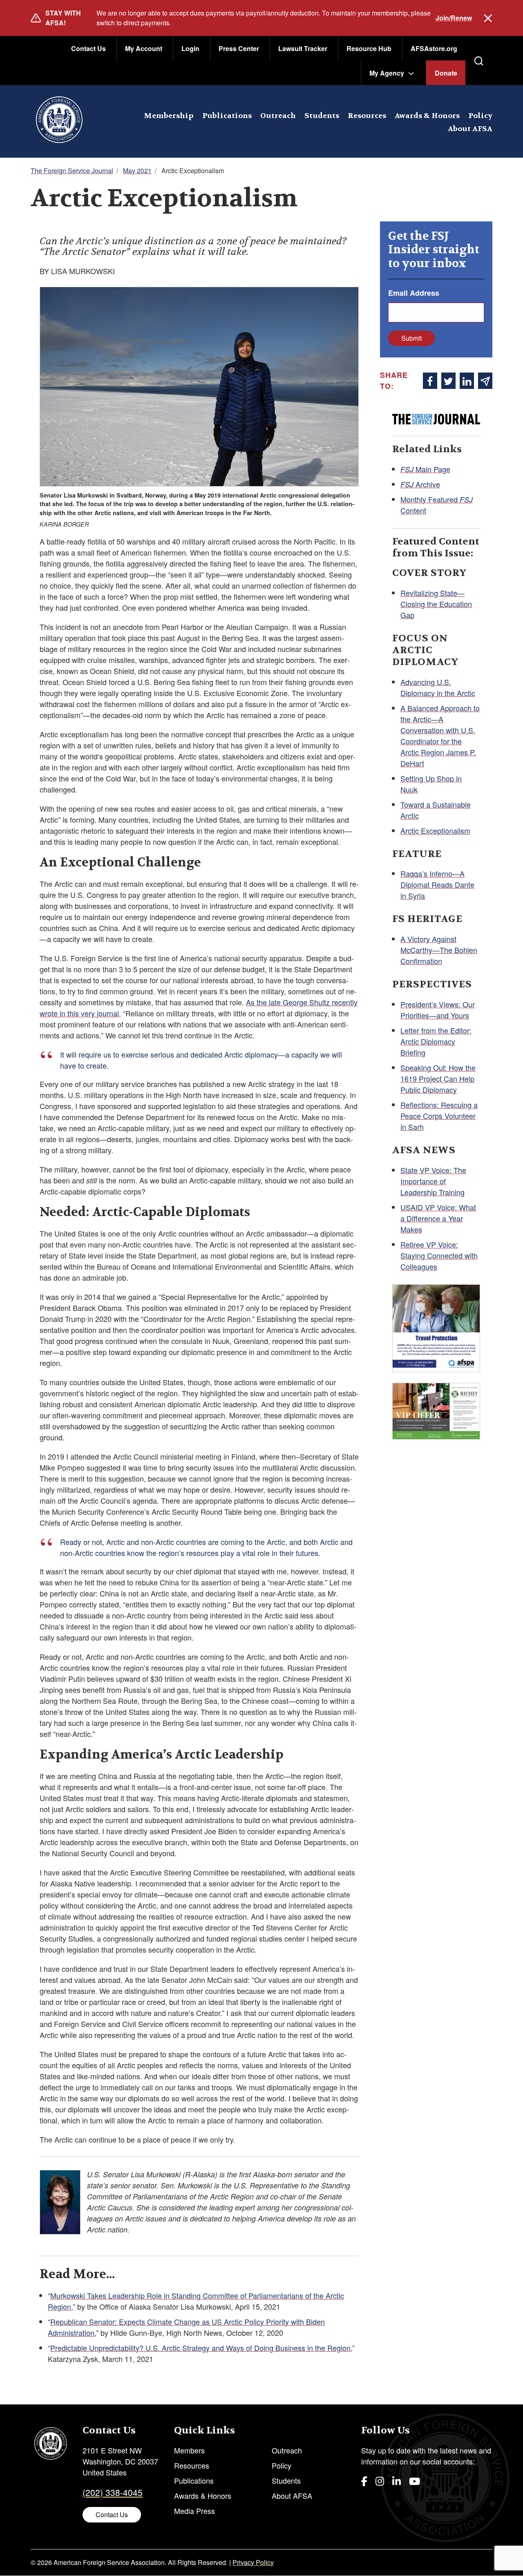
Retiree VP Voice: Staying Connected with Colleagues (439, 1255)
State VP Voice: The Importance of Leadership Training (433, 1181)
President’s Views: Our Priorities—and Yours (438, 1010)
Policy (480, 116)
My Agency (387, 73)
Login (190, 48)
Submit (411, 338)
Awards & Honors (427, 116)
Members (189, 2450)
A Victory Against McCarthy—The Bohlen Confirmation (439, 950)
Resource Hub (369, 48)
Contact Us (88, 48)
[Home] (59, 121)
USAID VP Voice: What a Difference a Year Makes (438, 1218)
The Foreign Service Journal (72, 171)
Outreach (278, 116)
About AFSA (470, 129)
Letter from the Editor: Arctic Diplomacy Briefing (436, 1041)
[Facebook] (364, 2481)
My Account (144, 48)
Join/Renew (454, 18)
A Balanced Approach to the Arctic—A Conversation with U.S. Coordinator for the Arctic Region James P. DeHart (440, 736)
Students (322, 116)
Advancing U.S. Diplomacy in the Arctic (438, 687)
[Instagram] (380, 2481)
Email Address (414, 293)
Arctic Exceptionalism (435, 830)
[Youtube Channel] (415, 2481)
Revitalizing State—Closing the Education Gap (436, 604)
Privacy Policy (253, 2562)
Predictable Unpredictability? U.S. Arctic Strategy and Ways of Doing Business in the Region (200, 2348)
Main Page (425, 469)
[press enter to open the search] (479, 61)
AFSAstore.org (434, 48)
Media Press (194, 2511)
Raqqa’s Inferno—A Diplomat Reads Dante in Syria (437, 884)
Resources (367, 116)
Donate (446, 73)
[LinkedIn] (397, 2481)
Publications (227, 116)
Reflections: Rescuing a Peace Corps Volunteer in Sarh (439, 1116)
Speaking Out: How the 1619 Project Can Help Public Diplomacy (438, 1078)
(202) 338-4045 (113, 2492)
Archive (420, 484)
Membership (169, 116)
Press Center (239, 48)
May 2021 (137, 171)
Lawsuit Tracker (303, 48)
